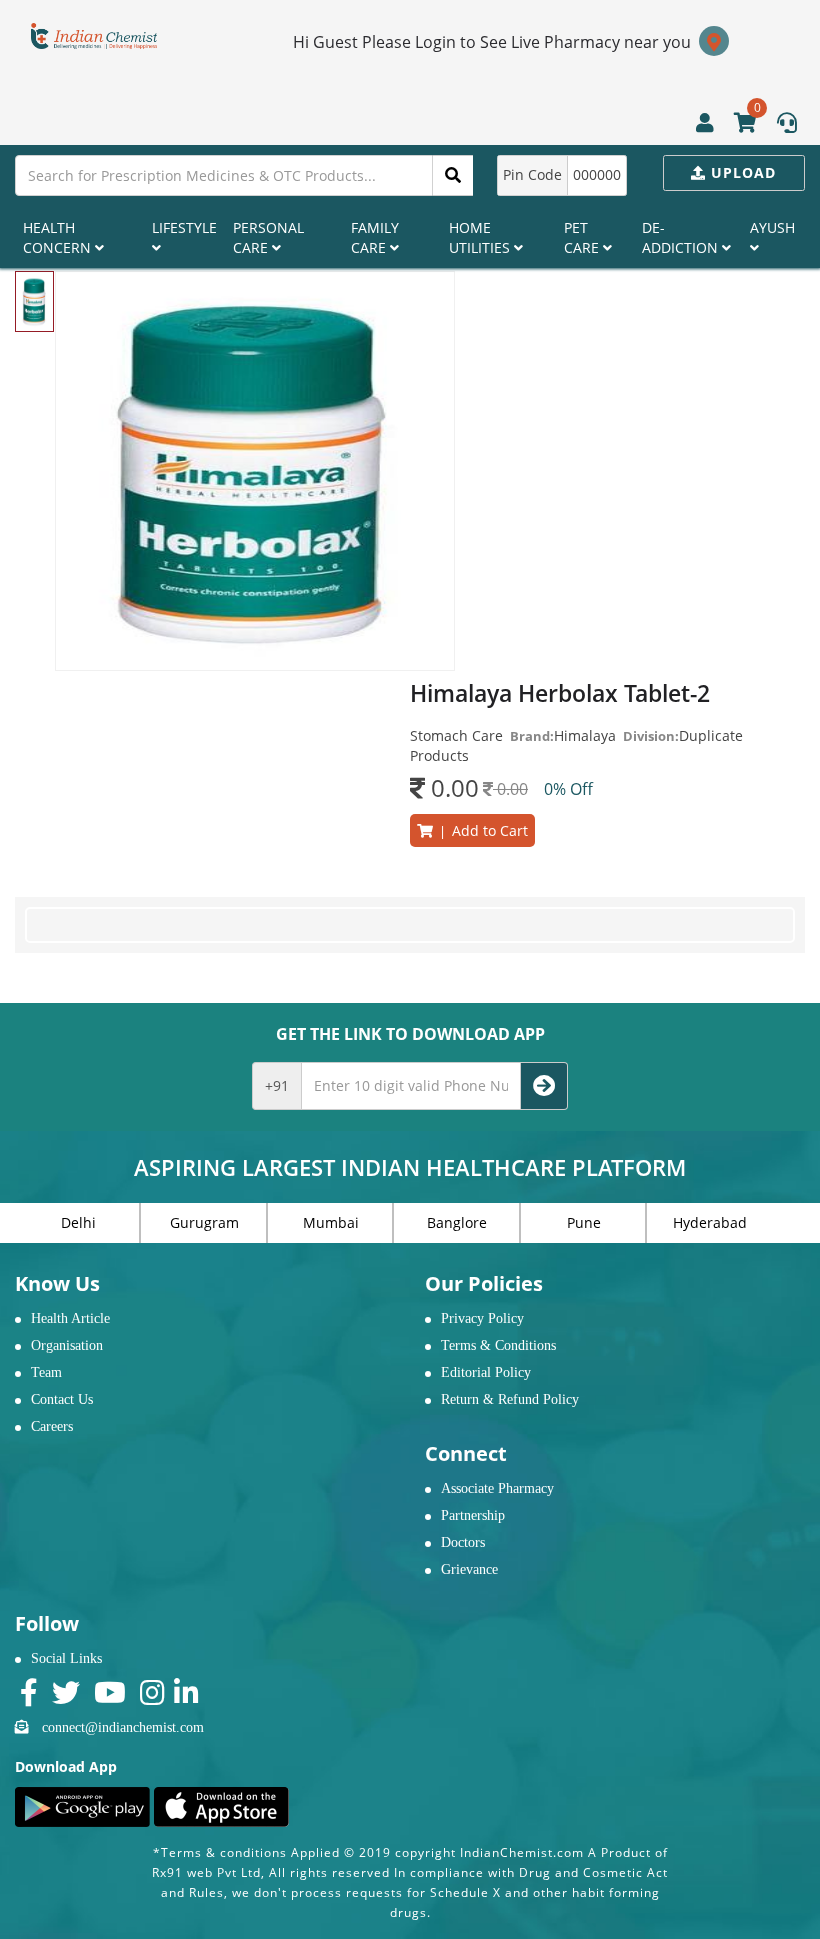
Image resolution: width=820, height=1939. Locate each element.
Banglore (457, 1222)
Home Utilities (481, 237)
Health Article (70, 1318)
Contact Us (62, 1399)
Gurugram (204, 1222)
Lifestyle (184, 227)
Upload (741, 172)
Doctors (463, 1542)
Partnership (473, 1515)
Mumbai (331, 1222)
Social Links (66, 1658)
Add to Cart (480, 830)
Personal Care (268, 237)
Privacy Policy (482, 1318)
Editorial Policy (486, 1372)
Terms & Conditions (498, 1345)
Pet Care (583, 237)
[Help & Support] (787, 125)
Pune (584, 1222)
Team (46, 1372)
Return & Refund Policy (510, 1399)
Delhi (78, 1222)
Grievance (469, 1569)
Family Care (375, 237)
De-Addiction (682, 237)
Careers (52, 1426)
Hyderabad (710, 1222)
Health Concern (59, 237)
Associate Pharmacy (497, 1488)
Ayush (772, 227)
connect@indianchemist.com (123, 1727)
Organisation (67, 1345)
